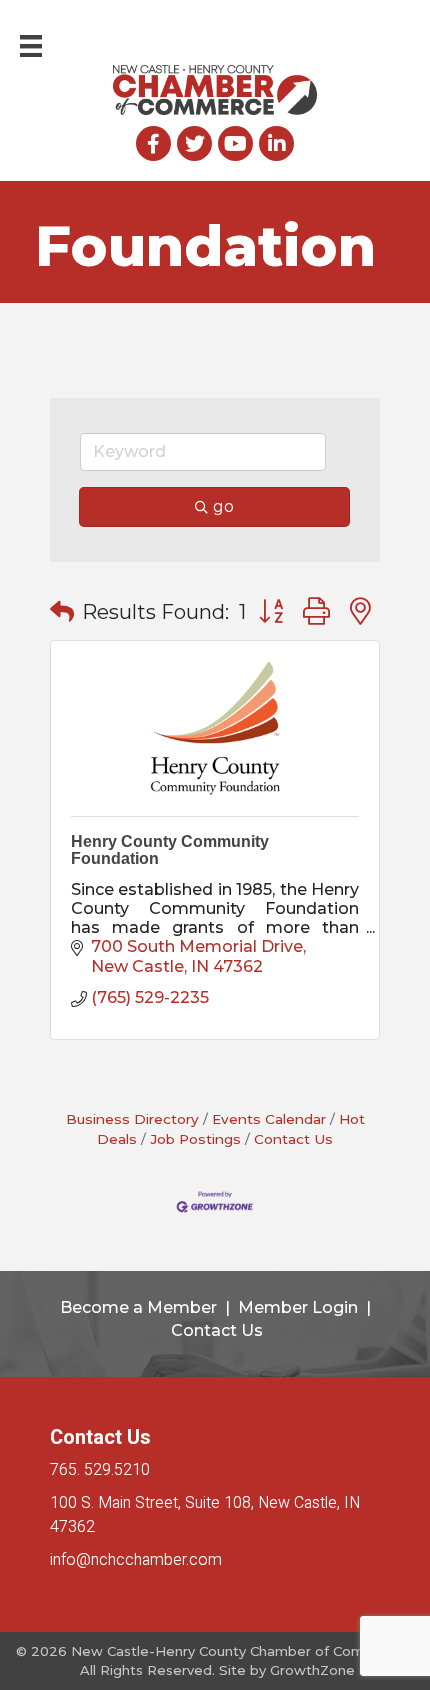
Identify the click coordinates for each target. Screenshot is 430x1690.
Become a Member (138, 1307)
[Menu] (31, 46)
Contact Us (293, 1139)
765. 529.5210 (100, 1470)
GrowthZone (312, 1670)
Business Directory (132, 1119)
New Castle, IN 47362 (205, 1514)
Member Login (298, 1307)
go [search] (223, 506)
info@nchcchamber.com (136, 1560)
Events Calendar (269, 1119)
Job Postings (195, 1139)
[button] (62, 612)
